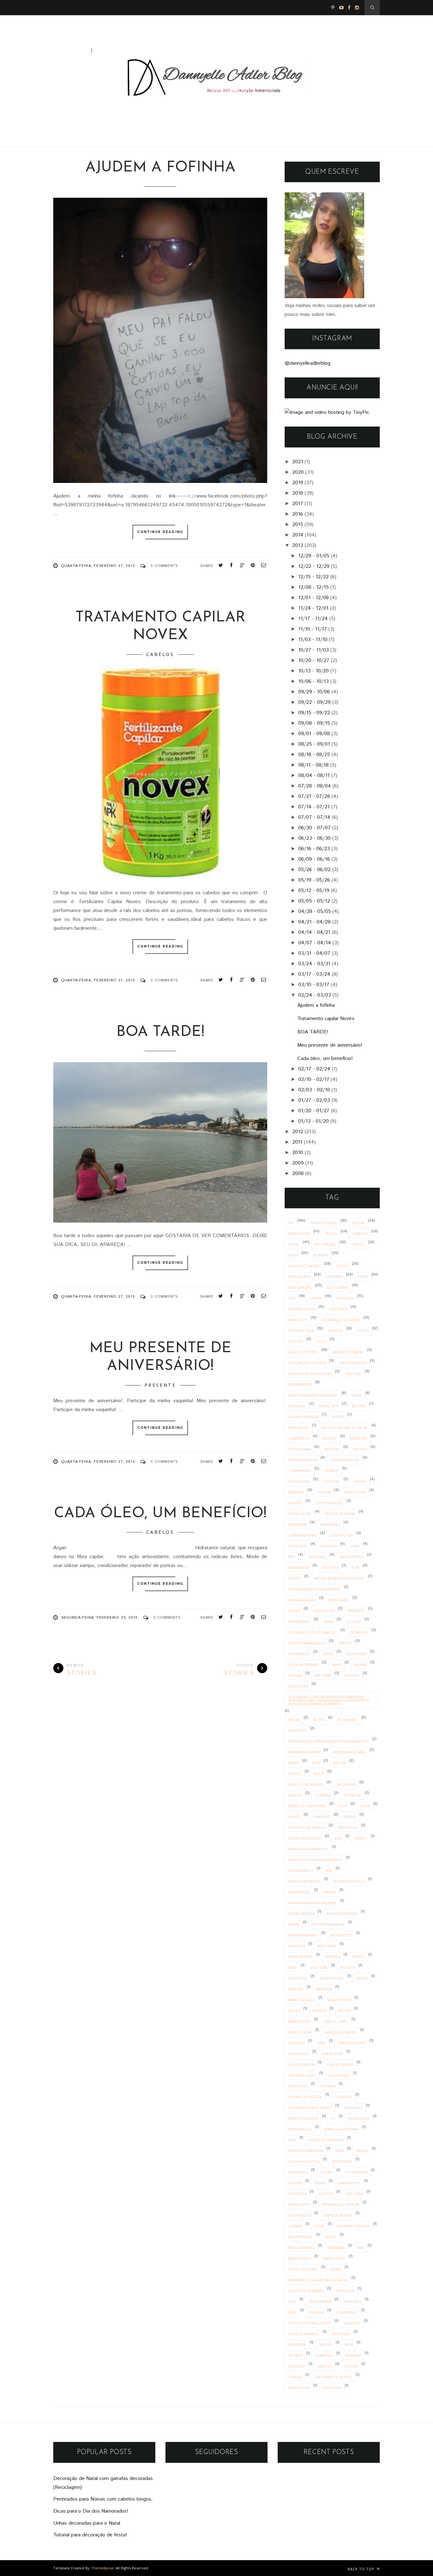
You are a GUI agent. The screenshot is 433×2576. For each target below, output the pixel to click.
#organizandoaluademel (312, 1903)
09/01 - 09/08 (314, 734)
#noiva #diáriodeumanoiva (339, 1578)
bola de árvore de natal (345, 1427)
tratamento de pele (333, 2377)
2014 (298, 535)
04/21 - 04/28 (314, 922)
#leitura (330, 1567)
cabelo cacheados (306, 1784)
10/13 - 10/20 (313, 671)
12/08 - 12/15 (313, 587)
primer (350, 1817)
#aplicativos (352, 1557)
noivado (329, 1546)
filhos (294, 1817)
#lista (319, 1720)
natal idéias (334, 2258)
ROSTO (359, 1957)
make (336, 1664)
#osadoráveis (301, 1914)
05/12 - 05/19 (314, 891)
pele (292, 2301)
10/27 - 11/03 (313, 650)
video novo (299, 2388)
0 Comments (164, 566)
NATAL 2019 (329, 1406)
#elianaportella (349, 1881)
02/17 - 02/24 (314, 1069)
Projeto (333, 1957)
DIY (291, 1223)
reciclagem (299, 1481)
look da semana (303, 1664)
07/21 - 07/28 (314, 797)
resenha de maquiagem (310, 1374)
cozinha (328, 2086)
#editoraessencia (304, 1881)
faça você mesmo (304, 1266)
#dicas (294, 1720)
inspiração (330, 1524)
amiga (362, 1978)
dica (292, 2140)
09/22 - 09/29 (314, 702)
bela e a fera (339, 2000)
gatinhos (297, 2194)
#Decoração (300, 1287)
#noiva (360, 1481)
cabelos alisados (340, 2032)
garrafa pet (349, 2183)
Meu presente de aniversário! (330, 1045)
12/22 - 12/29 (314, 566)
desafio (331, 1471)
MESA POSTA (324, 1611)
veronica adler (303, 1460)
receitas (332, 1449)
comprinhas (300, 1471)
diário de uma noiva (307, 1806)
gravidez (322, 1817)
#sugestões (341, 1935)
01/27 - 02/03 (314, 1100)
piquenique (347, 2312)
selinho (295, 2355)
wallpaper (298, 1686)
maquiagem (299, 1233)
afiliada (348, 1967)
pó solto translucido (310, 2323)
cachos (295, 1503)
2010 (298, 1153)
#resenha (345, 1298)
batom (339, 1763)
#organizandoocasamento (314, 1589)
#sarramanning (303, 1935)
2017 (298, 504)
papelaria (345, 2291)
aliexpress (298, 1978)
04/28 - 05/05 (315, 912)
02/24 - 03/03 (315, 995)
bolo (319, 1773)
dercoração (300, 2129)
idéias (328, 1654)
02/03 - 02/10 (314, 1090)
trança (295, 2377)
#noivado (297, 1730)
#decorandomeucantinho (313, 1395)
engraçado (299, 1654)
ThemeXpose (103, 2568)
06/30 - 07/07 (314, 828)
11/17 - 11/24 (313, 619)
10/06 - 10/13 (313, 681)
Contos (295, 1341)
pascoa (295, 1675)
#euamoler (299, 1567)
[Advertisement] (73, 20)
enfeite (345, 1643)
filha (365, 1806)
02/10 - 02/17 (314, 1079)
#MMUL (361, 1838)
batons (359, 1406)
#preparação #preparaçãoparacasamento (328, 1741)
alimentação (332, 1978)
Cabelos (160, 654)
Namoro (296, 1492)
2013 (298, 546)
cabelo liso (355, 1492)
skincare (353, 2355)
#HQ (338, 1838)
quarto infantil (304, 2334)
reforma (323, 1675)
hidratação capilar (341, 2204)
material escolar (353, 2226)
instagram (356, 1654)
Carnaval (297, 1406)
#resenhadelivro (304, 1752)
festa (363, 1277)
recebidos (341, 2334)
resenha (321, 1255)
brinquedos (299, 2021)
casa (321, 2043)
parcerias (317, 1557)
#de (329, 1870)
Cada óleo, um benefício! (160, 1514)
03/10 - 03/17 (314, 985)
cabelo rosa (300, 2032)
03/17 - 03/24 (314, 974)
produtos (348, 1827)
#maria (330, 1892)
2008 (298, 1174)
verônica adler (345, 1460)
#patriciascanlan (328, 1924)
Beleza (358, 1223)
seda (349, 2345)
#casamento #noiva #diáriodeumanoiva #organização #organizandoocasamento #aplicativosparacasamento (329, 1700)
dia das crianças (304, 1417)
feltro (326, 2172)
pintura (317, 2312)
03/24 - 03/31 (314, 964)
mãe (361, 2248)
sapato (325, 2345)
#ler (355, 1567)
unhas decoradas (305, 1838)
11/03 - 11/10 (313, 640)
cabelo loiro (336, 2021)
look (319, 2226)
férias (320, 2183)
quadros (352, 2323)
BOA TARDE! (160, 1032)
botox (345, 2011)
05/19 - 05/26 (314, 880)
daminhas (353, 2107)
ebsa (339, 2151)
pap (291, 1557)
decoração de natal (341, 1320)
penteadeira (320, 2301)
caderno (296, 2043)
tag (292, 1298)
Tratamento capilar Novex (326, 1019)
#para (294, 1924)
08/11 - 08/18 (313, 765)
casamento (299, 1438)
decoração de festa (307, 1363)
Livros (294, 1611)
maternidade (300, 2237)
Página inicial (71, 50)
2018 (298, 493)
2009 (298, 1163)
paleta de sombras (306, 2291)
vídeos (331, 1233)
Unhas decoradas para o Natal (87, 2523)
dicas (293, 1255)
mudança (336, 2248)
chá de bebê (332, 2054)
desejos (330, 1438)
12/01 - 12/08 (313, 598)
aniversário (299, 1621)
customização (329, 1503)
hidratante (299, 2204)
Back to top (362, 2569)
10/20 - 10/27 (314, 661)
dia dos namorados (307, 1643)
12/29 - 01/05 (314, 556)
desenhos (359, 1632)
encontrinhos (353, 1363)
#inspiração (299, 1892)
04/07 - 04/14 (315, 943)
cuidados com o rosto (310, 2107)
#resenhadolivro (350, 1752)
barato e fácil (302, 2000)
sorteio (352, 1675)
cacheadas (346, 1784)
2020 (298, 472)
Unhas (316, 1298)
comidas (323, 1795)
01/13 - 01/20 (313, 1121)
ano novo (298, 1320)
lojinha (295, 2226)
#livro (294, 1578)
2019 (298, 483)
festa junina (300, 1449)
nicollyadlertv (303, 2269)
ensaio (362, 2151)
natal (294, 1244)
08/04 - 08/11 (314, 776)
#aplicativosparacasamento (315, 1860)
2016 (298, 514)
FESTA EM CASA (301, 1330)
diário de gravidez (326, 2140)
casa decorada (352, 2043)
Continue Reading (160, 532)
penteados (298, 1427)
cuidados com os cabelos (313, 1632)
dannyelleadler (303, 2118)
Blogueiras (338, 1287)
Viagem (324, 1492)
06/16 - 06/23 (314, 849)
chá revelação (302, 2075)
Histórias (338, 1309)
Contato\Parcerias (122, 50)
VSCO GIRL (319, 1967)
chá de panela (340, 2064)
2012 (298, 1132)
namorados (299, 2258)
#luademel (348, 1720)
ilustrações (300, 2215)
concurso (298, 2086)
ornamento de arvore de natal (318, 2280)
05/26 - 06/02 (314, 870)
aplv (316, 1763)
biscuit (295, 1773)
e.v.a (343, 1806)
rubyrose (297, 2345)
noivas (360, 1664)
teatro (351, 2366)
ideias (356, 1395)
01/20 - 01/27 (314, 1111)
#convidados (301, 1870)
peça (292, 2312)
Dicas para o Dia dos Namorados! (91, 2511)
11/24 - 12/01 (313, 608)
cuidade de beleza (305, 2097)
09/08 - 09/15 (314, 723)
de (333, 2118)
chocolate (299, 2054)
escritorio (342, 2161)
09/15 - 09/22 (314, 713)
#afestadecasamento (308, 1849)
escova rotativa (304, 2161)
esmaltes (359, 1438)
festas (338, 1417)
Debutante (339, 1600)
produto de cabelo (307, 1827)
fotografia (356, 2172)
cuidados (343, 2097)
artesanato (299, 1277)
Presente (160, 1385)
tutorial (332, 1481)
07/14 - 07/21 (314, 807)
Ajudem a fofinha (160, 168)
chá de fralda (301, 2064)
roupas (360, 1449)
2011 (297, 1142)
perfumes (352, 2301)
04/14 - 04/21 (314, 932)
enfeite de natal (340, 1514)
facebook (297, 1524)
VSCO (293, 1967)
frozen (295, 2183)
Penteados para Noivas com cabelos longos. (103, 2499)
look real (298, 1546)
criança (335, 1330)
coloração (339, 2075)
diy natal (352, 1795)
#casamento (300, 1384)
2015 (298, 525)
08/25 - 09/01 (314, 744)
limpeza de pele (338, 2215)
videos (342, 1266)
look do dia (341, 1535)
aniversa (324, 1989)
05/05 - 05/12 (314, 901)
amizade (296, 1989)
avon (328, 1621)
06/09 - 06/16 (314, 859)
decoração (325, 1244)
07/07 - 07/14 (314, 817)
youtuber (332, 2388)
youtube (353, 1374)
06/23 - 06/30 (314, 838)
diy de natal (300, 1514)
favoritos (298, 2172)
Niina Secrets (300, 1957)
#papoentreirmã (342, 1914)
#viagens (297, 1946)
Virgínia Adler (301, 1309)
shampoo (324, 2355)
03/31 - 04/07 (314, 953)
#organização (302, 1600)
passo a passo (324, 1223)
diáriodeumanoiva (306, 2151)
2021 (298, 462)
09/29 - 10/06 (314, 692)
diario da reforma (341, 2129)
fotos (363, 1330)
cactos (295, 1795)
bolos (294, 2011)
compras (334, 1277)
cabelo (358, 1244)
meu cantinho (301, 2248)
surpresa (297, 2366)
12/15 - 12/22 (313, 577)
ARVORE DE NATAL (348, 1352)
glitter (326, 2194)
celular (354, 1621)
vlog (321, 1341)
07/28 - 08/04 (315, 786)
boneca (319, 2011)
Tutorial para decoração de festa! (90, 2535)
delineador (359, 2118)
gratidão (354, 2194)
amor (293, 1763)
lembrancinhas (302, 1535)
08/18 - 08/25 (314, 755)
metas (331, 2237)
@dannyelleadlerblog (307, 363)
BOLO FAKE (327, 1946)
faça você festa (303, 1352)
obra (355, 1546)
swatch (325, 2366)
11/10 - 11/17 (313, 629)
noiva (336, 2269)
